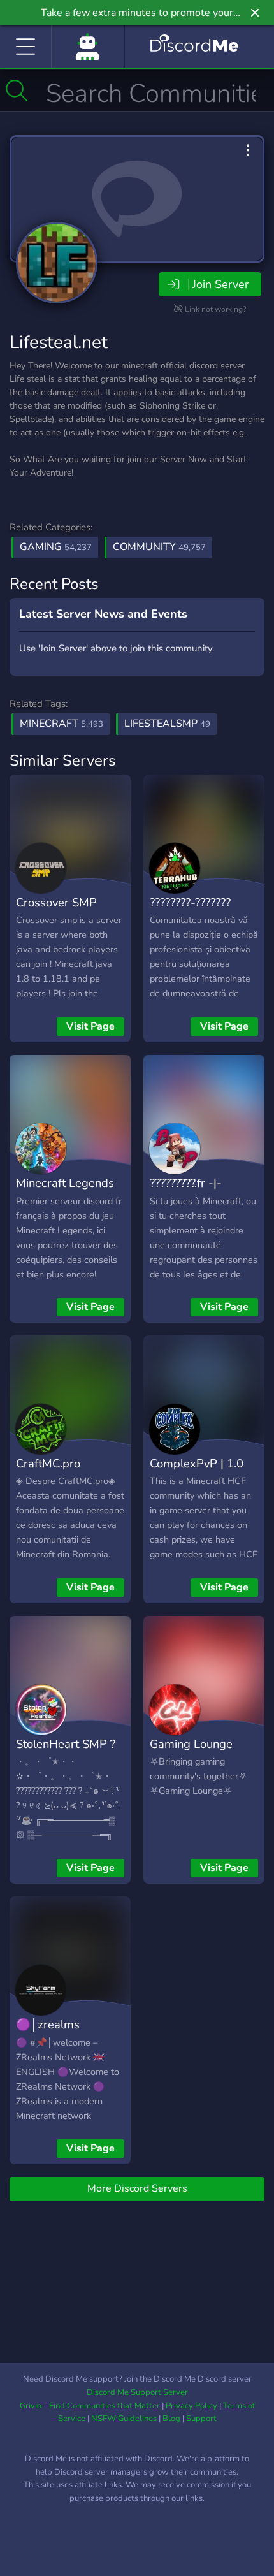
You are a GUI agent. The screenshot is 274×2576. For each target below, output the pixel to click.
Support (201, 2419)
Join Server (220, 284)
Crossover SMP (56, 902)
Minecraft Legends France (65, 1192)
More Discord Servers (137, 2188)
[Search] (17, 91)
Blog (171, 2419)
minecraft (61, 724)
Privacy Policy (191, 2406)
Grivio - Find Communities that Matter (90, 2406)
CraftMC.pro (48, 1463)
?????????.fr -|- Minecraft (186, 1192)
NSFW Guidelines (124, 2419)
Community (159, 547)
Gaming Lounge (191, 1744)
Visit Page (90, 1026)
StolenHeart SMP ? (66, 1744)
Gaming (56, 547)
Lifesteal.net (59, 342)
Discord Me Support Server (137, 2392)
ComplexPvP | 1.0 (197, 1463)
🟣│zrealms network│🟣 (48, 2034)
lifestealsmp (167, 724)
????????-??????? (190, 902)
